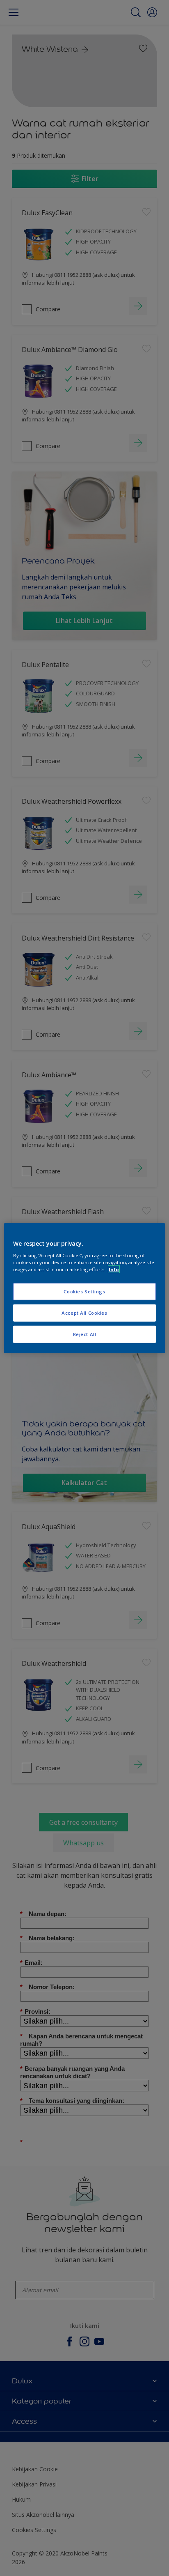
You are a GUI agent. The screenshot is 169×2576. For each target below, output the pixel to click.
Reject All (85, 1334)
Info (114, 1269)
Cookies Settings (84, 1291)
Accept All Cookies (84, 1312)
